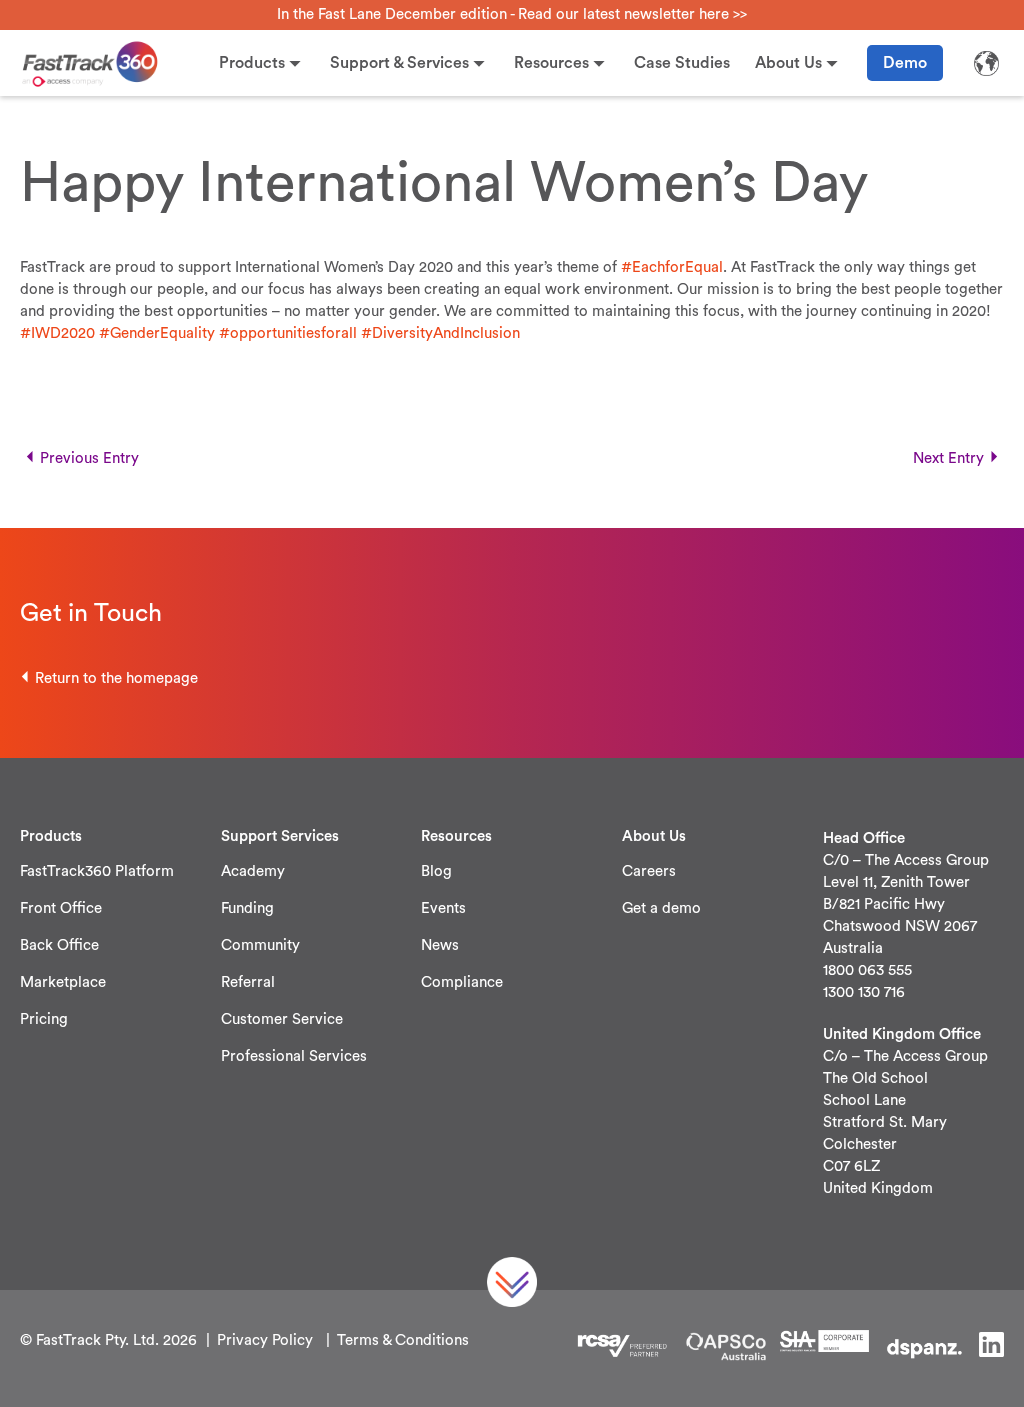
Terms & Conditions (403, 1340)
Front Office (61, 908)
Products (252, 63)
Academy (253, 871)
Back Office (59, 945)
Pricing (44, 1019)
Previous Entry (89, 458)
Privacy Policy (265, 1340)
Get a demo (661, 908)
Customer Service (282, 1019)
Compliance (462, 982)
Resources (551, 63)
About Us (788, 63)
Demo (905, 63)
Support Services (280, 836)
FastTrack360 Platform (97, 871)
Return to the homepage (116, 678)
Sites (986, 63)
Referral (248, 982)
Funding (247, 908)
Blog (436, 871)
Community (260, 945)
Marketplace (63, 982)
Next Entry (948, 458)
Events (443, 908)
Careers (649, 871)
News (440, 945)
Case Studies (682, 63)
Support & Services (399, 63)
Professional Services (294, 1056)
